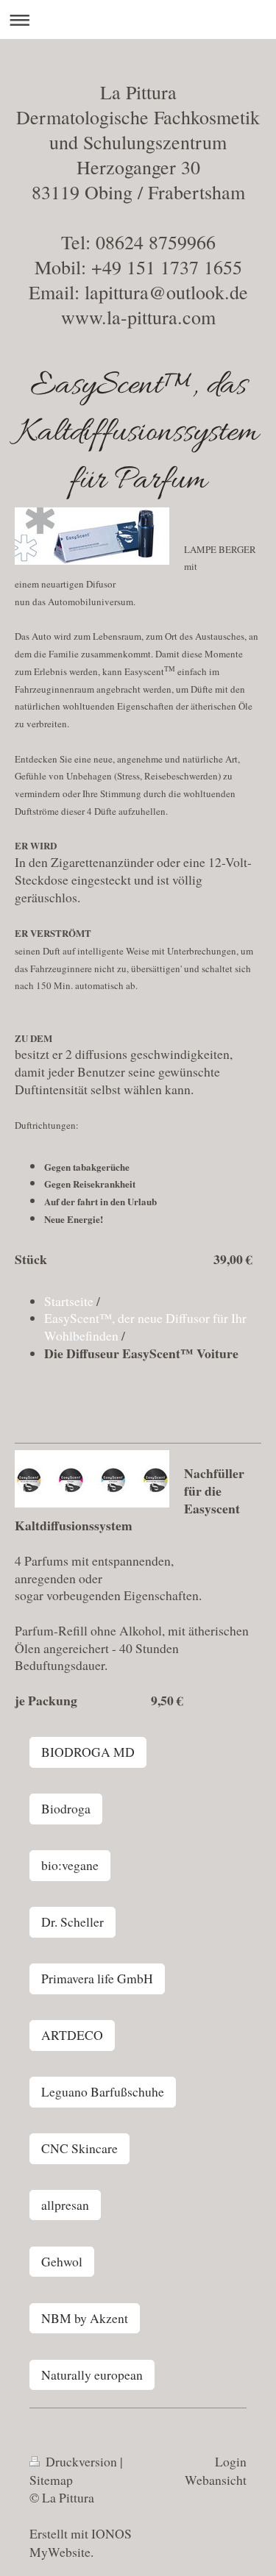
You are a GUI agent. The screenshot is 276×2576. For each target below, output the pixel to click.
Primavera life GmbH (97, 1978)
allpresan (65, 2205)
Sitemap (51, 2480)
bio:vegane (70, 1865)
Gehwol (62, 2261)
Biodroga (66, 1808)
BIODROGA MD (88, 1752)
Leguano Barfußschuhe (103, 2091)
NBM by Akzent (85, 2318)
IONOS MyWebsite (81, 2543)
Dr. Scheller (72, 1922)
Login (231, 2461)
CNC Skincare (79, 2148)
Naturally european (92, 2375)
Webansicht (216, 2480)
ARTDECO (72, 2035)
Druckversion (81, 2461)
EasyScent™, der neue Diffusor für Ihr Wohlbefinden (145, 1327)
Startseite (69, 1301)
